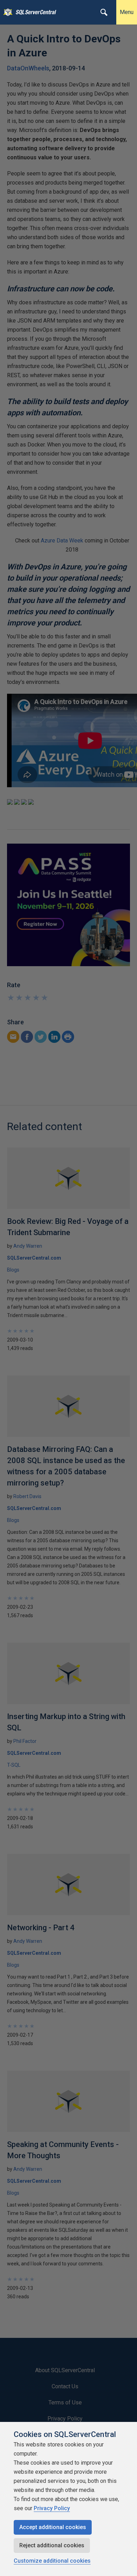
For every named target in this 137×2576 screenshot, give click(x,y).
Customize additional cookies (52, 2561)
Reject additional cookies (52, 2545)
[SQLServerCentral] (6, 12)
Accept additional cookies (53, 2527)
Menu (127, 12)
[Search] (104, 12)
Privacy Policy (52, 2508)
